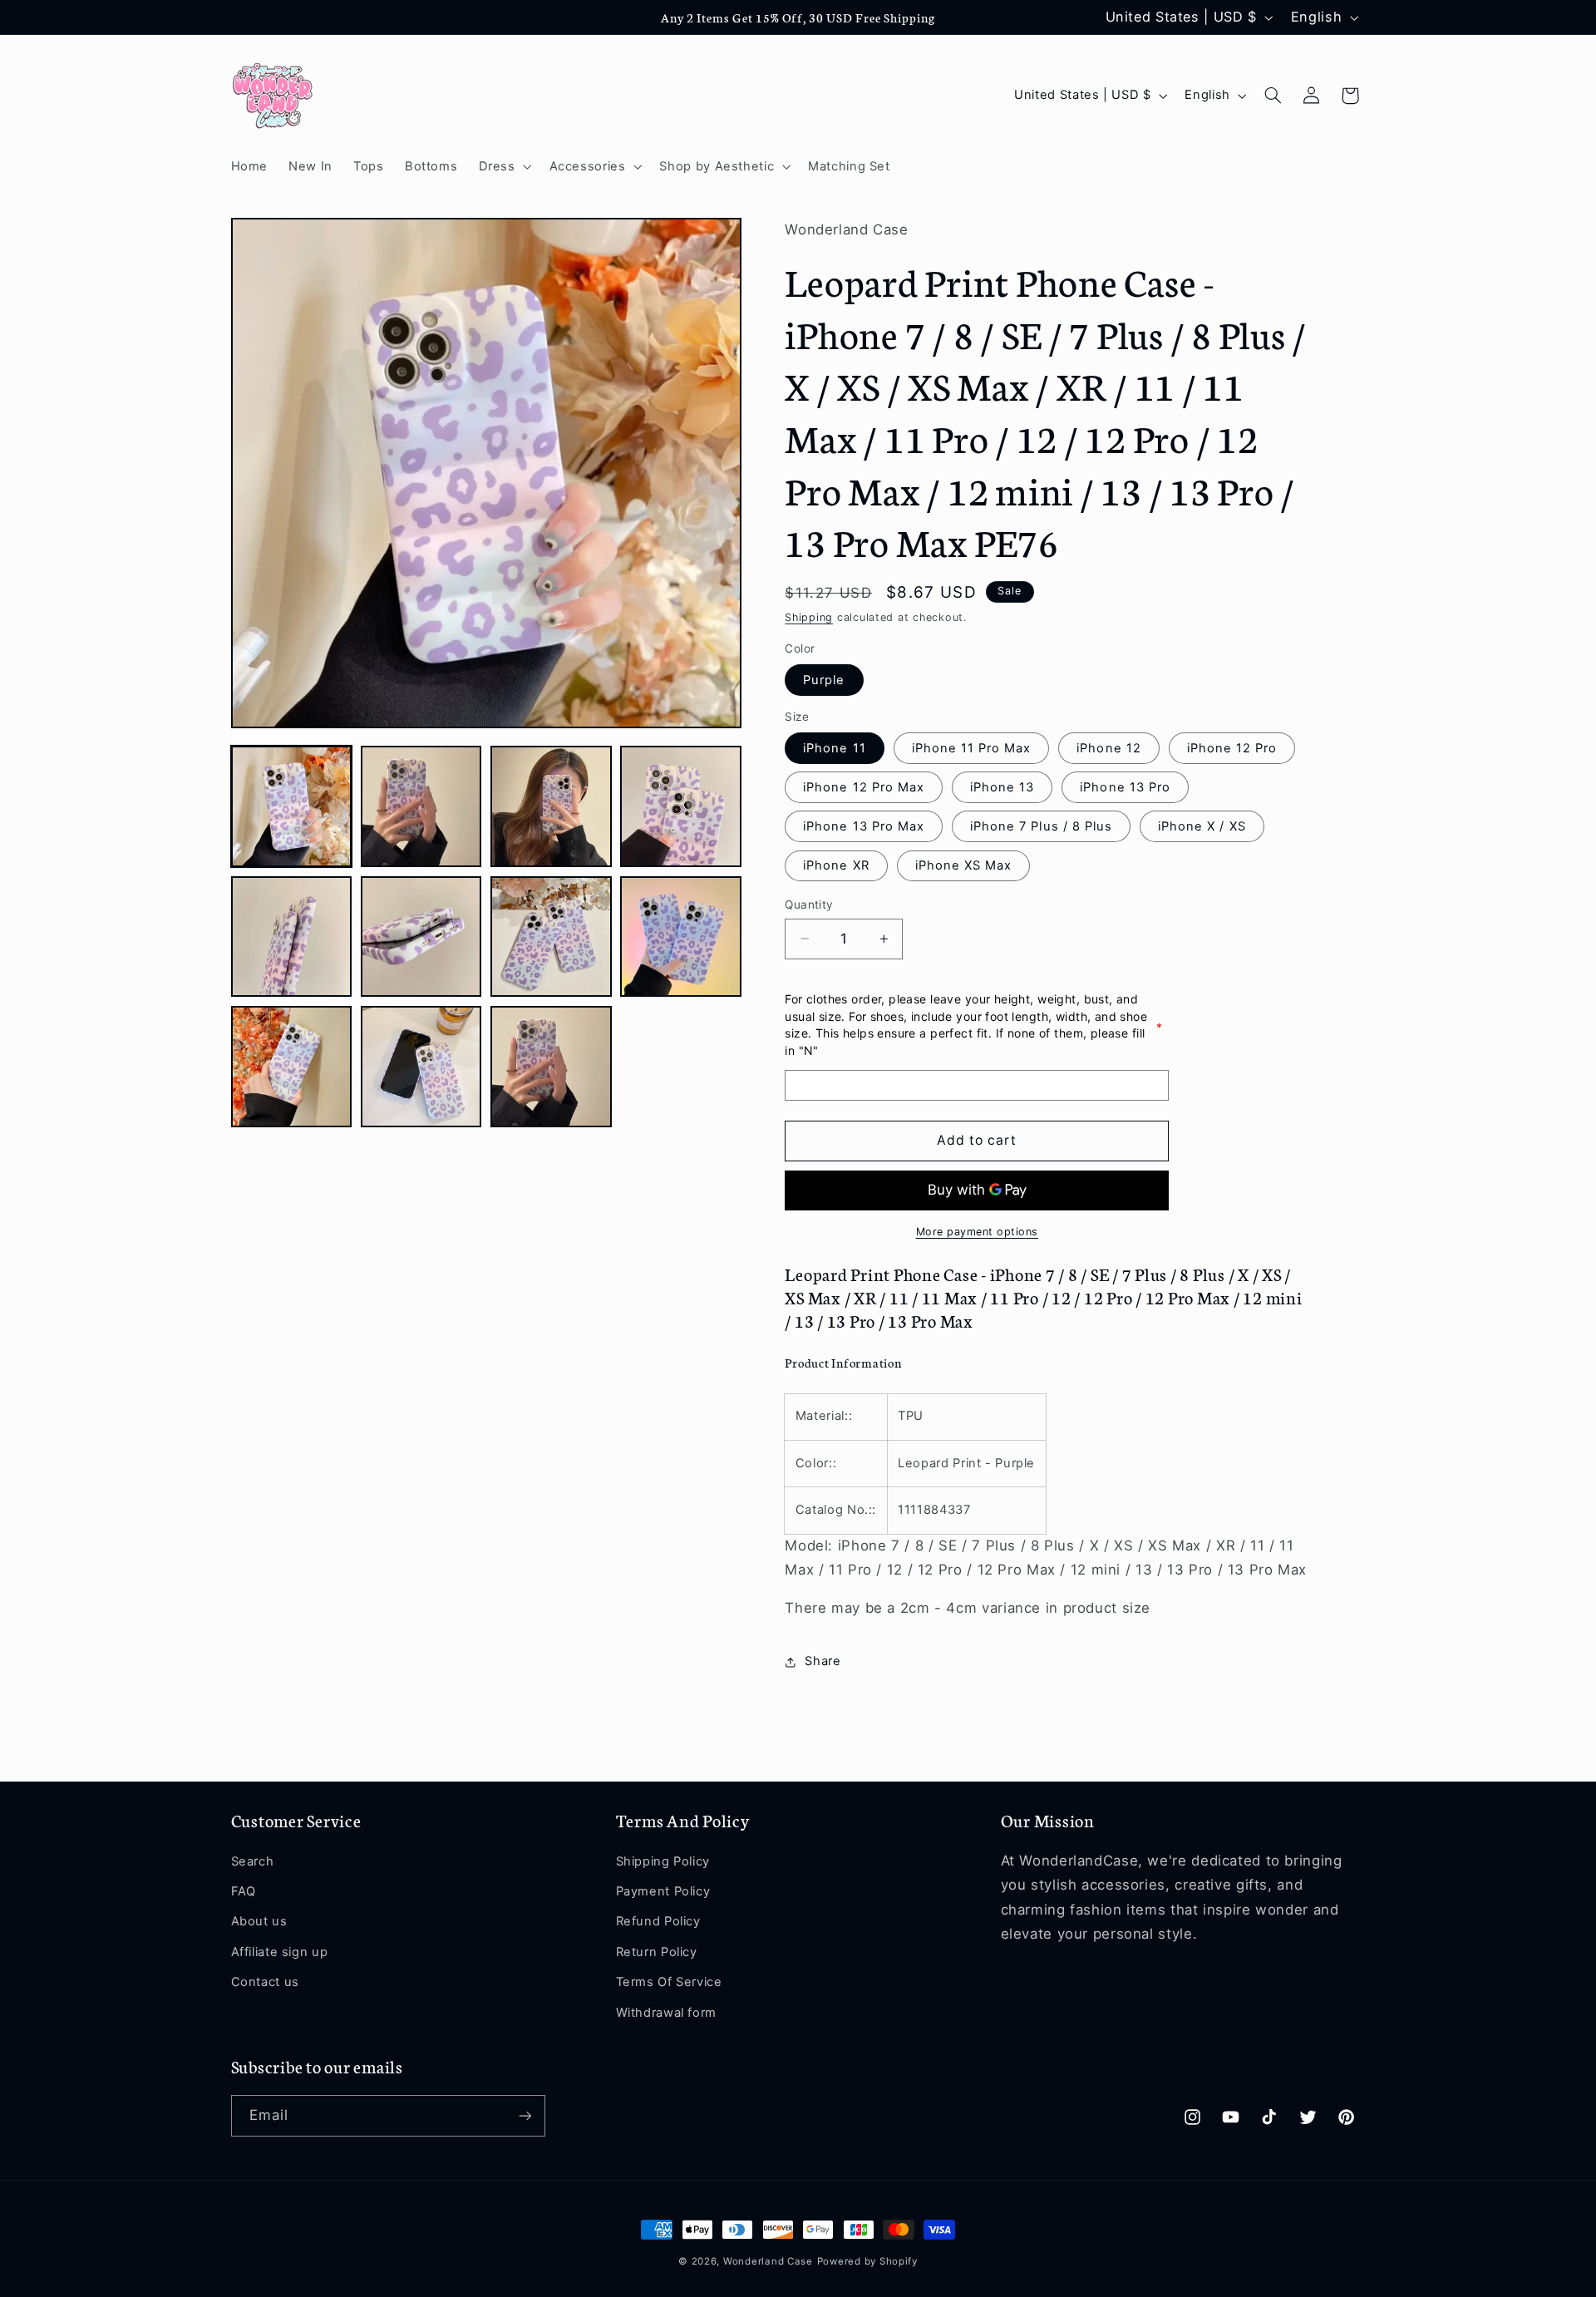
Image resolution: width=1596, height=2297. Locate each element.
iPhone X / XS (1202, 826)
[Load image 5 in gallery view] (292, 937)
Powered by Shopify (867, 2261)
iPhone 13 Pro (1125, 787)
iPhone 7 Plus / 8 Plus (1041, 826)
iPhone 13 (1002, 787)
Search (253, 1861)
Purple (824, 680)
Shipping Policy (663, 1861)
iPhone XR (836, 865)
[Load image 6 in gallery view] (421, 937)
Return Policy (657, 1952)
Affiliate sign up (280, 1952)
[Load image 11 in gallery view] (551, 1067)
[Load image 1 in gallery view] (292, 806)
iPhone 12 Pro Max (864, 787)
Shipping (809, 617)
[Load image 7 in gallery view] (551, 937)
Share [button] (823, 1662)
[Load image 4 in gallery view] (681, 806)
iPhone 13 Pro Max (864, 826)
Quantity (809, 905)
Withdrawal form (666, 2013)
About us (259, 1921)
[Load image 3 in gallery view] (551, 806)
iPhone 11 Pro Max (972, 748)
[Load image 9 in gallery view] (292, 1067)
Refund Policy (658, 1921)
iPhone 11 (834, 748)
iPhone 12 (1108, 748)
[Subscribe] (525, 2115)
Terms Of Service (669, 1982)
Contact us (265, 1982)
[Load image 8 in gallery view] (681, 937)
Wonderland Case (768, 2261)
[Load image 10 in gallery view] (421, 1067)
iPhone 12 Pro (1232, 748)
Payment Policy (663, 1891)
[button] (503, 166)
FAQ (244, 1891)
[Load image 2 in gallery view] (421, 806)
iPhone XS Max (964, 865)
